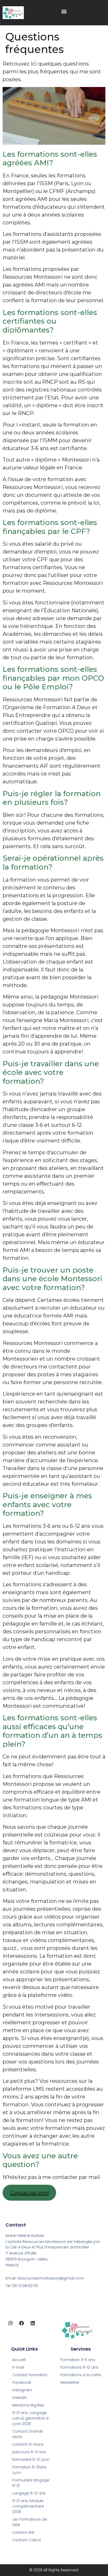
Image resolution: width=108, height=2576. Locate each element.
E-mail (18, 2367)
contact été (23, 2532)
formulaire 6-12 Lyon (31, 2460)
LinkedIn (20, 2398)
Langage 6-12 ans (29, 2493)
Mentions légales (28, 2405)
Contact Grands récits (28, 2434)
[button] (64, 11)
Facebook (22, 2382)
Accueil (19, 2360)
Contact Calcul (26, 2540)
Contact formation (30, 2375)
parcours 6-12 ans (29, 2452)
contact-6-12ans (28, 2444)
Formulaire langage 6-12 (31, 2483)
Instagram (22, 2390)
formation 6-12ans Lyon (29, 2470)
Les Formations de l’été (30, 2522)
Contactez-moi (29, 2193)
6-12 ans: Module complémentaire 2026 (28, 2506)
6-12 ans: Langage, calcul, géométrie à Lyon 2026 (30, 2418)
